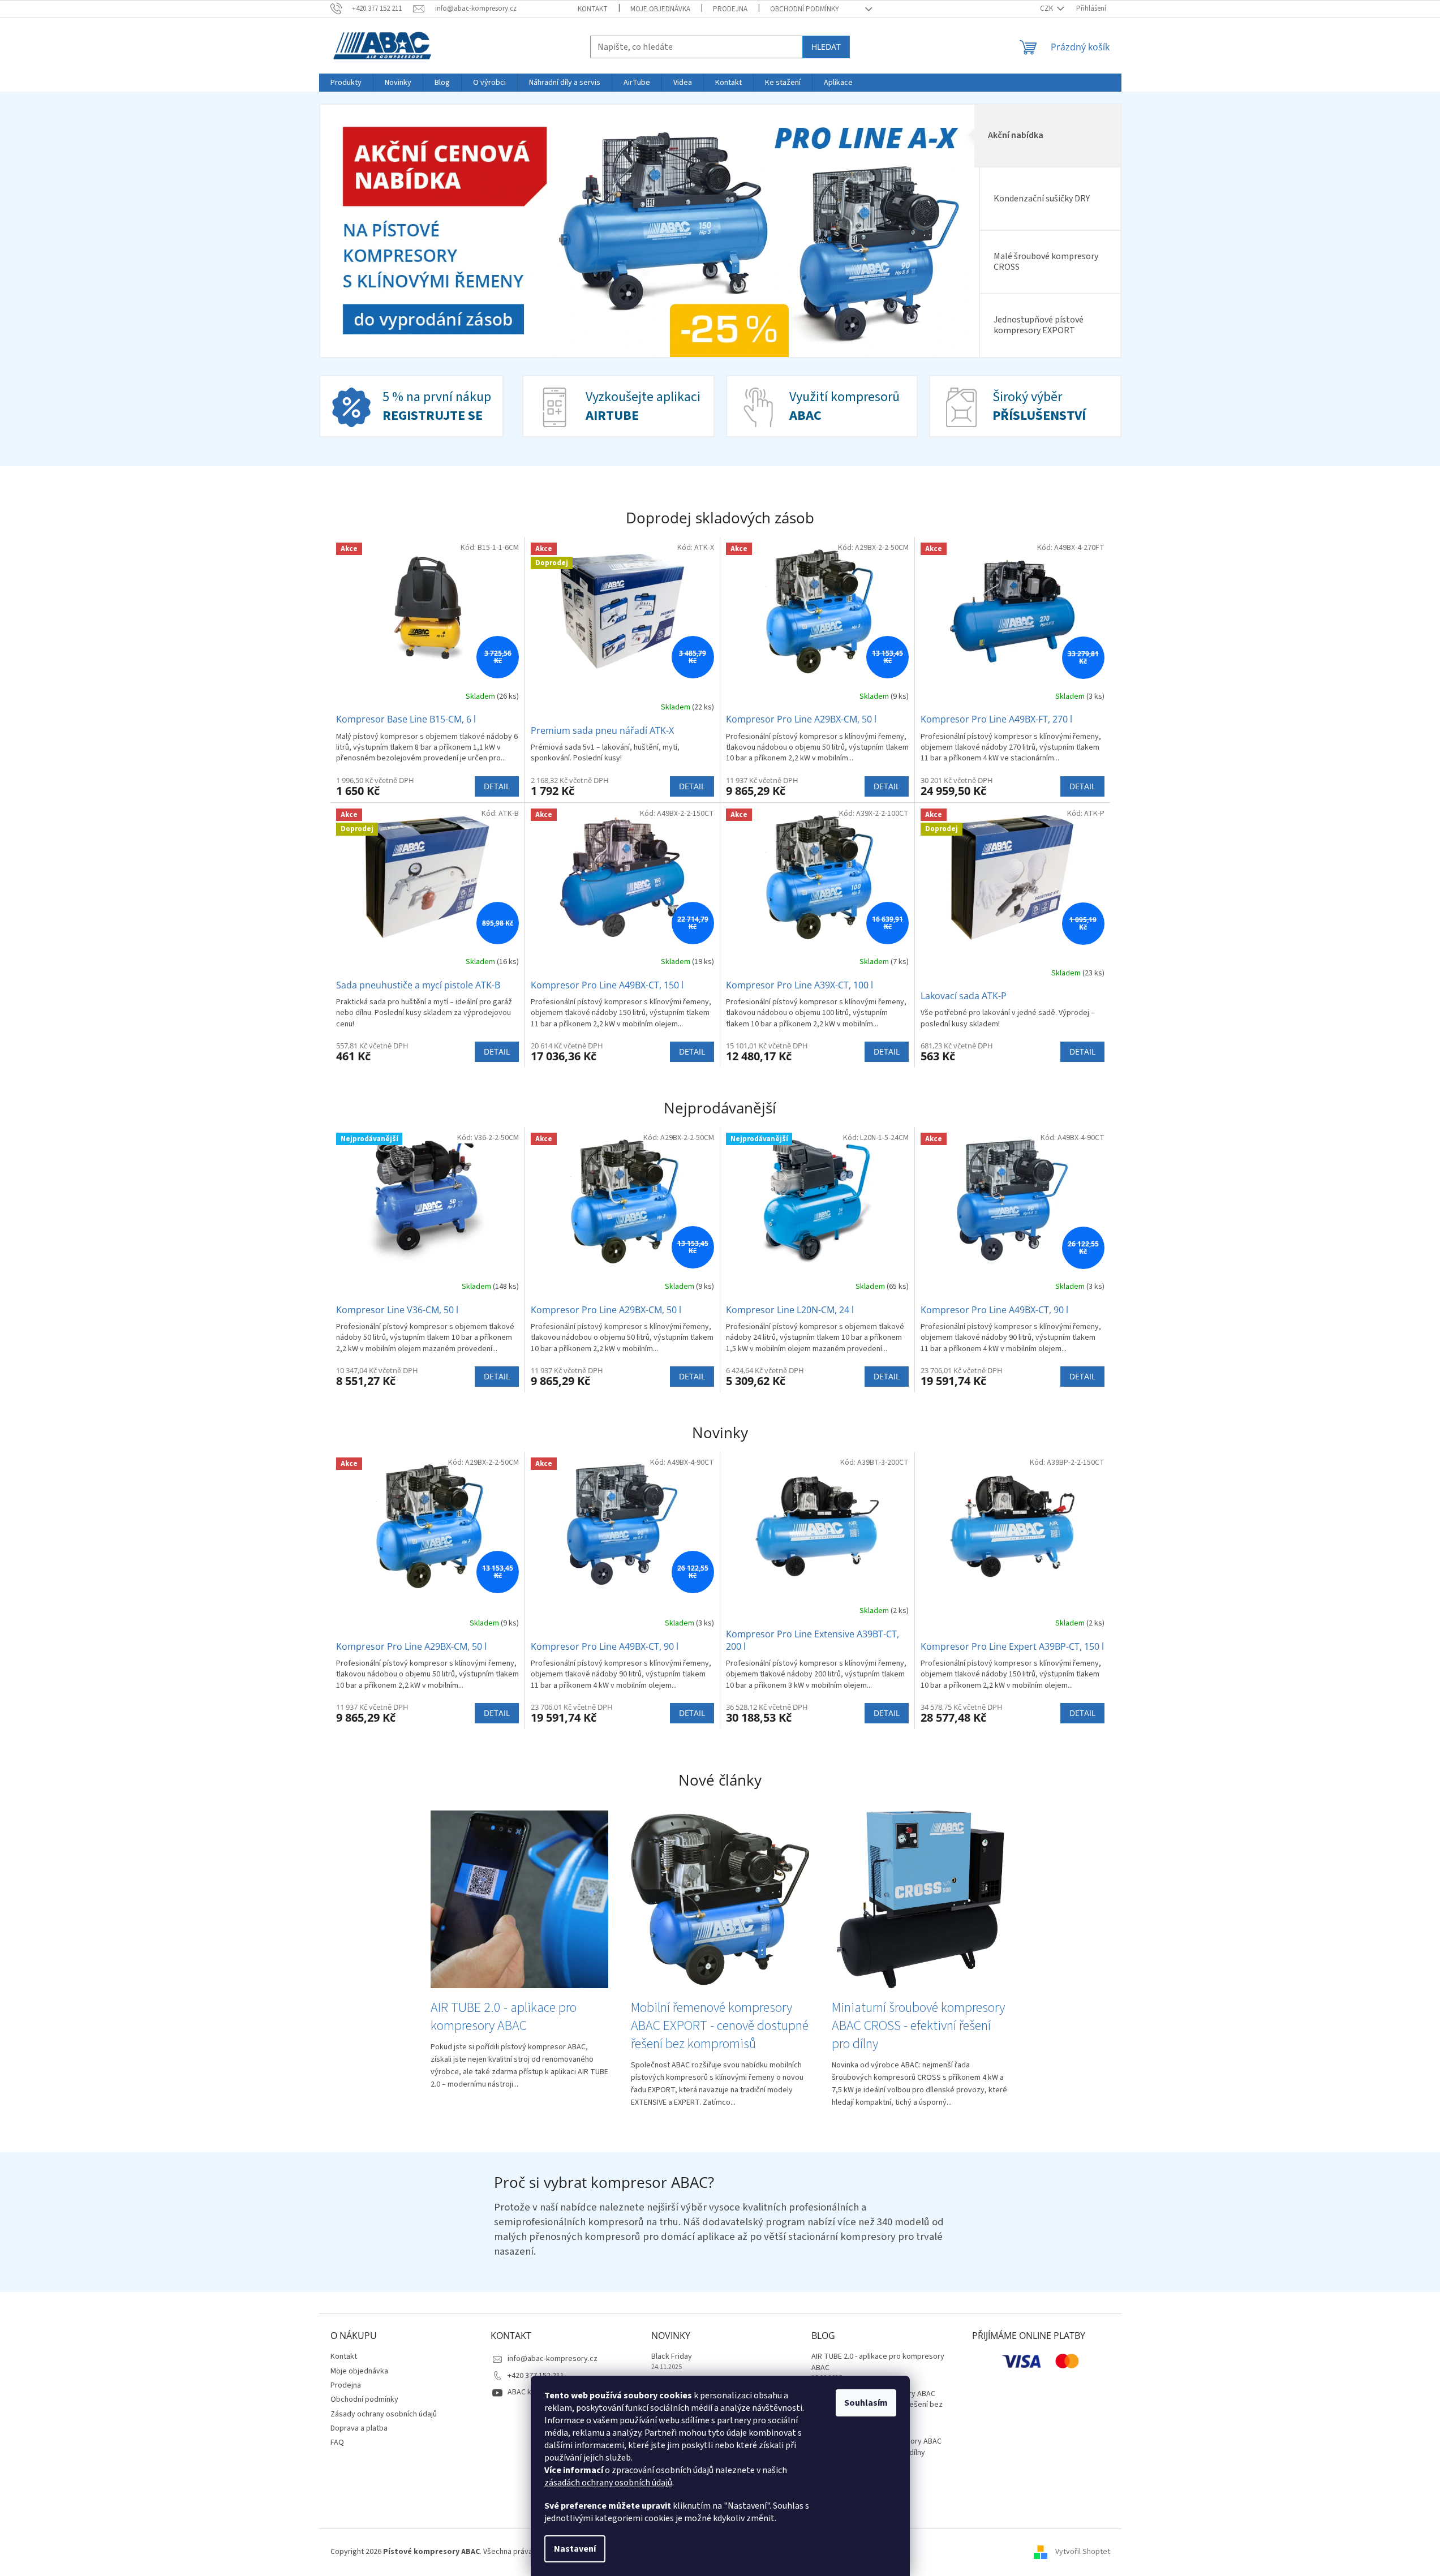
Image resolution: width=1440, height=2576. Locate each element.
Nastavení (575, 2549)
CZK (1047, 8)
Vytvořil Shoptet (1083, 2552)
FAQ (337, 2442)
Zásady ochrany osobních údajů (384, 2414)
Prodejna (730, 9)
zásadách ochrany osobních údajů (608, 2483)
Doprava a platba (359, 2428)
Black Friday (672, 2357)
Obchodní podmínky (805, 9)
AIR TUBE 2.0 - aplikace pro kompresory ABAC (878, 2362)
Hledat (826, 47)
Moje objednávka (660, 9)
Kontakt (593, 9)
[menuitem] (346, 83)
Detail (497, 786)
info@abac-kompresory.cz (553, 2359)
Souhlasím (866, 2403)
